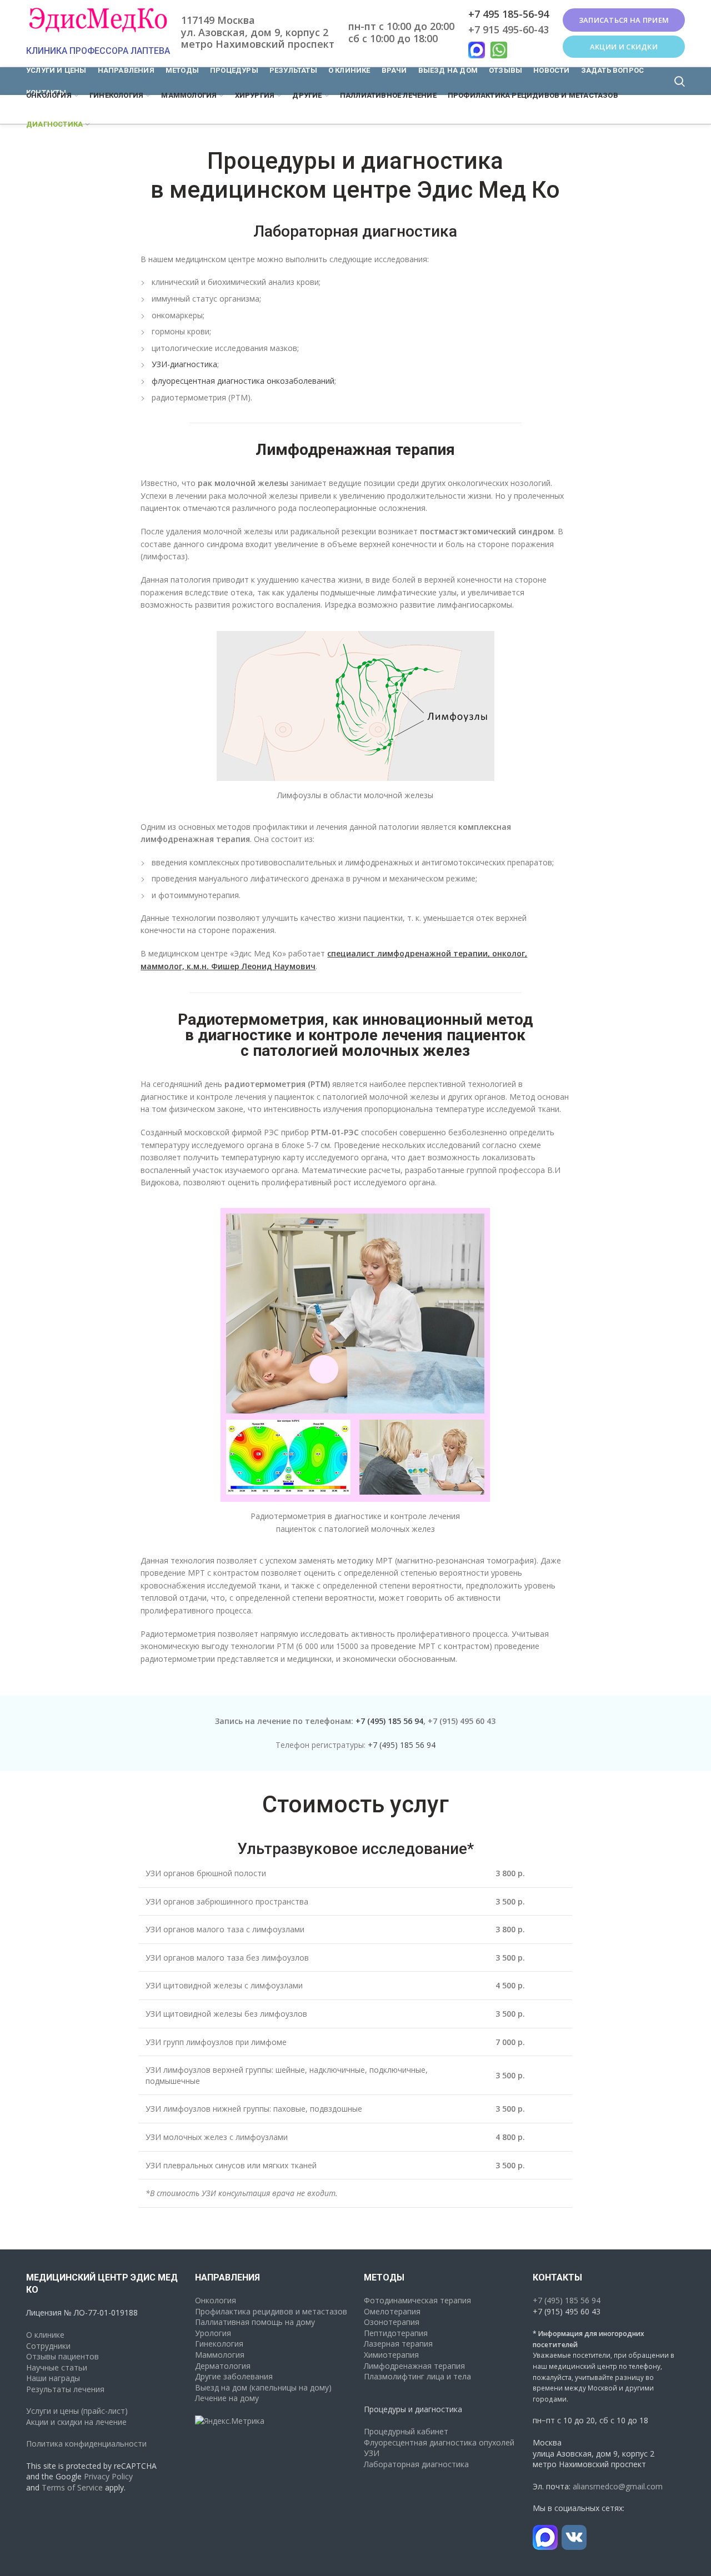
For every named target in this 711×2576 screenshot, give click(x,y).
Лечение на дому (227, 2398)
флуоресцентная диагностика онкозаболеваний (243, 381)
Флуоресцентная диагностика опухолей (439, 2442)
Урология (213, 2333)
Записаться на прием (624, 20)
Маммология (220, 2355)
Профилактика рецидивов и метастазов (271, 2311)
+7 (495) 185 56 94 (389, 1721)
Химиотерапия (391, 2355)
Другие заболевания (234, 2376)
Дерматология (223, 2366)
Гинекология (219, 2344)
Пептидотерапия (396, 2333)
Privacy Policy (108, 2476)
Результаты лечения (65, 2389)
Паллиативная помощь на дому (255, 2322)
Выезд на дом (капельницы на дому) (263, 2387)
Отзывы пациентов (62, 2356)
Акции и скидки (624, 47)
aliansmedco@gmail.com (618, 2486)
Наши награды (53, 2378)
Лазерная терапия (398, 2344)
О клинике (45, 2335)
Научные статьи (57, 2367)
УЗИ (372, 2453)
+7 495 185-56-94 (509, 14)
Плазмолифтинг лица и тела (417, 2376)
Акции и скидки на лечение (76, 2422)
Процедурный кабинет (406, 2431)
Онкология (216, 2300)
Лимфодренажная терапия (414, 2366)
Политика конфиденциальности (86, 2444)
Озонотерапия (392, 2322)
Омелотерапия (392, 2311)
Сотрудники (48, 2346)
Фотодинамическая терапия (417, 2300)
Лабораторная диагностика (416, 2464)
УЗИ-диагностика (184, 364)
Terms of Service (72, 2487)
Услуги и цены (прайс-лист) (77, 2411)
